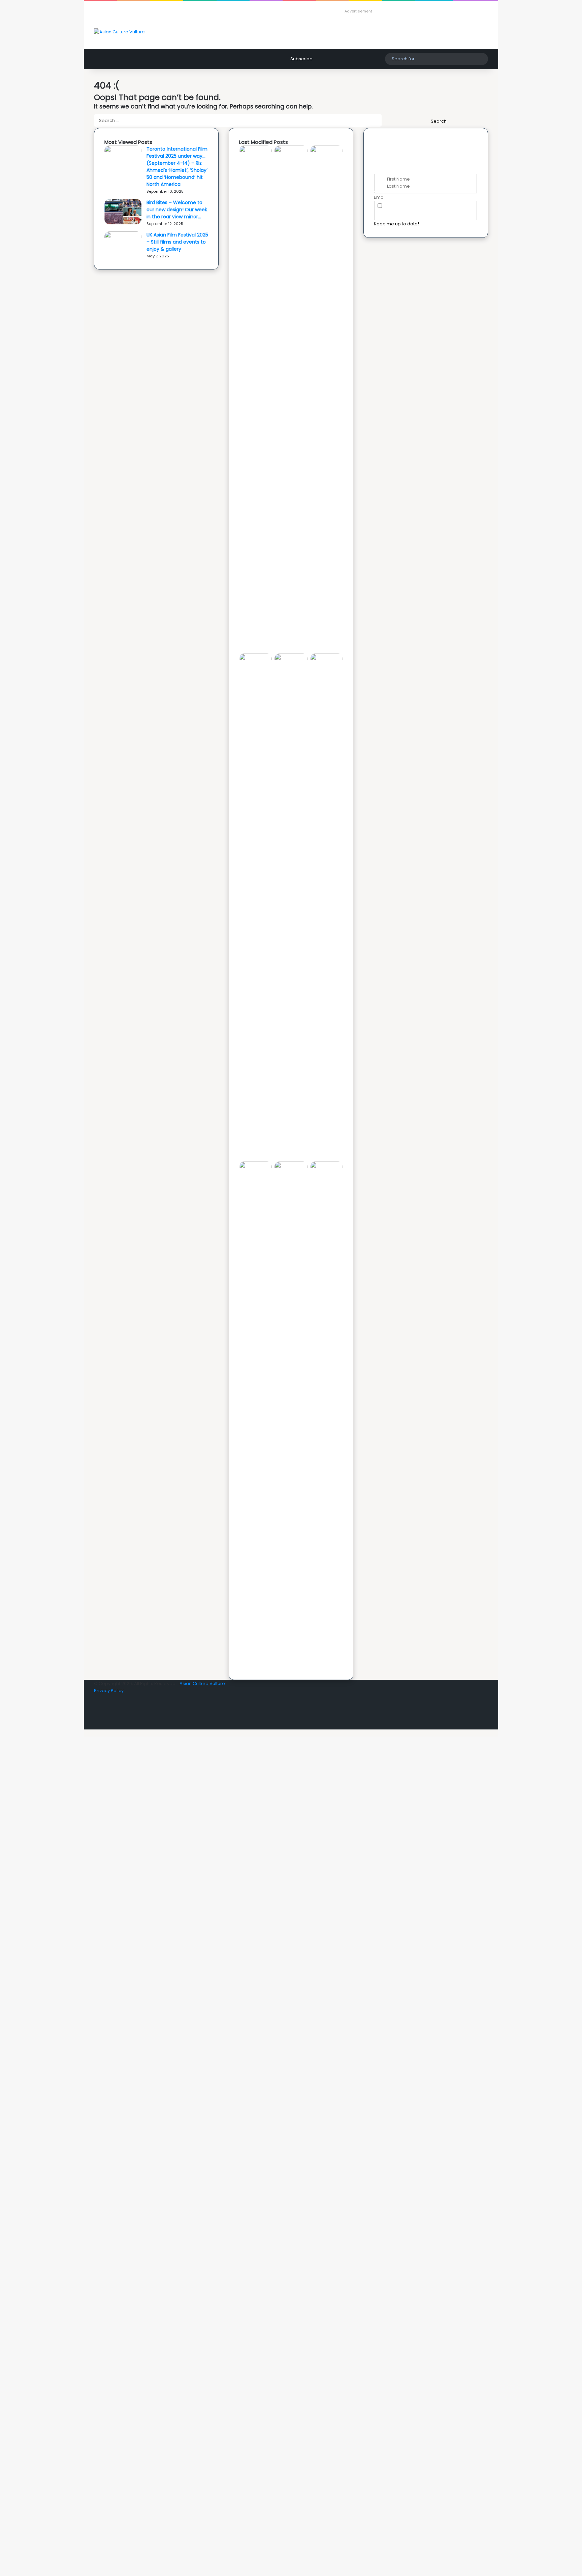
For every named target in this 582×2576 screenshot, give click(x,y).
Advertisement (358, 11)
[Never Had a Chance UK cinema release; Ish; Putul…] (255, 659)
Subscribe (301, 59)
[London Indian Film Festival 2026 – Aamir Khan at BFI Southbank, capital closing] (327, 1167)
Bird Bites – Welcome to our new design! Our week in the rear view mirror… (177, 210)
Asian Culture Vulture (202, 1683)
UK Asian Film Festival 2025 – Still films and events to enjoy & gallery (177, 242)
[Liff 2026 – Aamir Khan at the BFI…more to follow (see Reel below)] (255, 1167)
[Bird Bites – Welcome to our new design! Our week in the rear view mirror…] (123, 223)
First (382, 179)
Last (382, 186)
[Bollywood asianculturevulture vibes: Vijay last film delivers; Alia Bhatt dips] (291, 659)
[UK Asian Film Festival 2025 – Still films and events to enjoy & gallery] (123, 237)
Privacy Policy (449, 213)
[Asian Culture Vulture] (119, 32)
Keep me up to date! (396, 224)
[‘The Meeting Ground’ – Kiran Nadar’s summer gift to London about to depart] (327, 151)
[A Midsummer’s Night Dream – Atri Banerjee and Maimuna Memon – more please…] (291, 1167)
